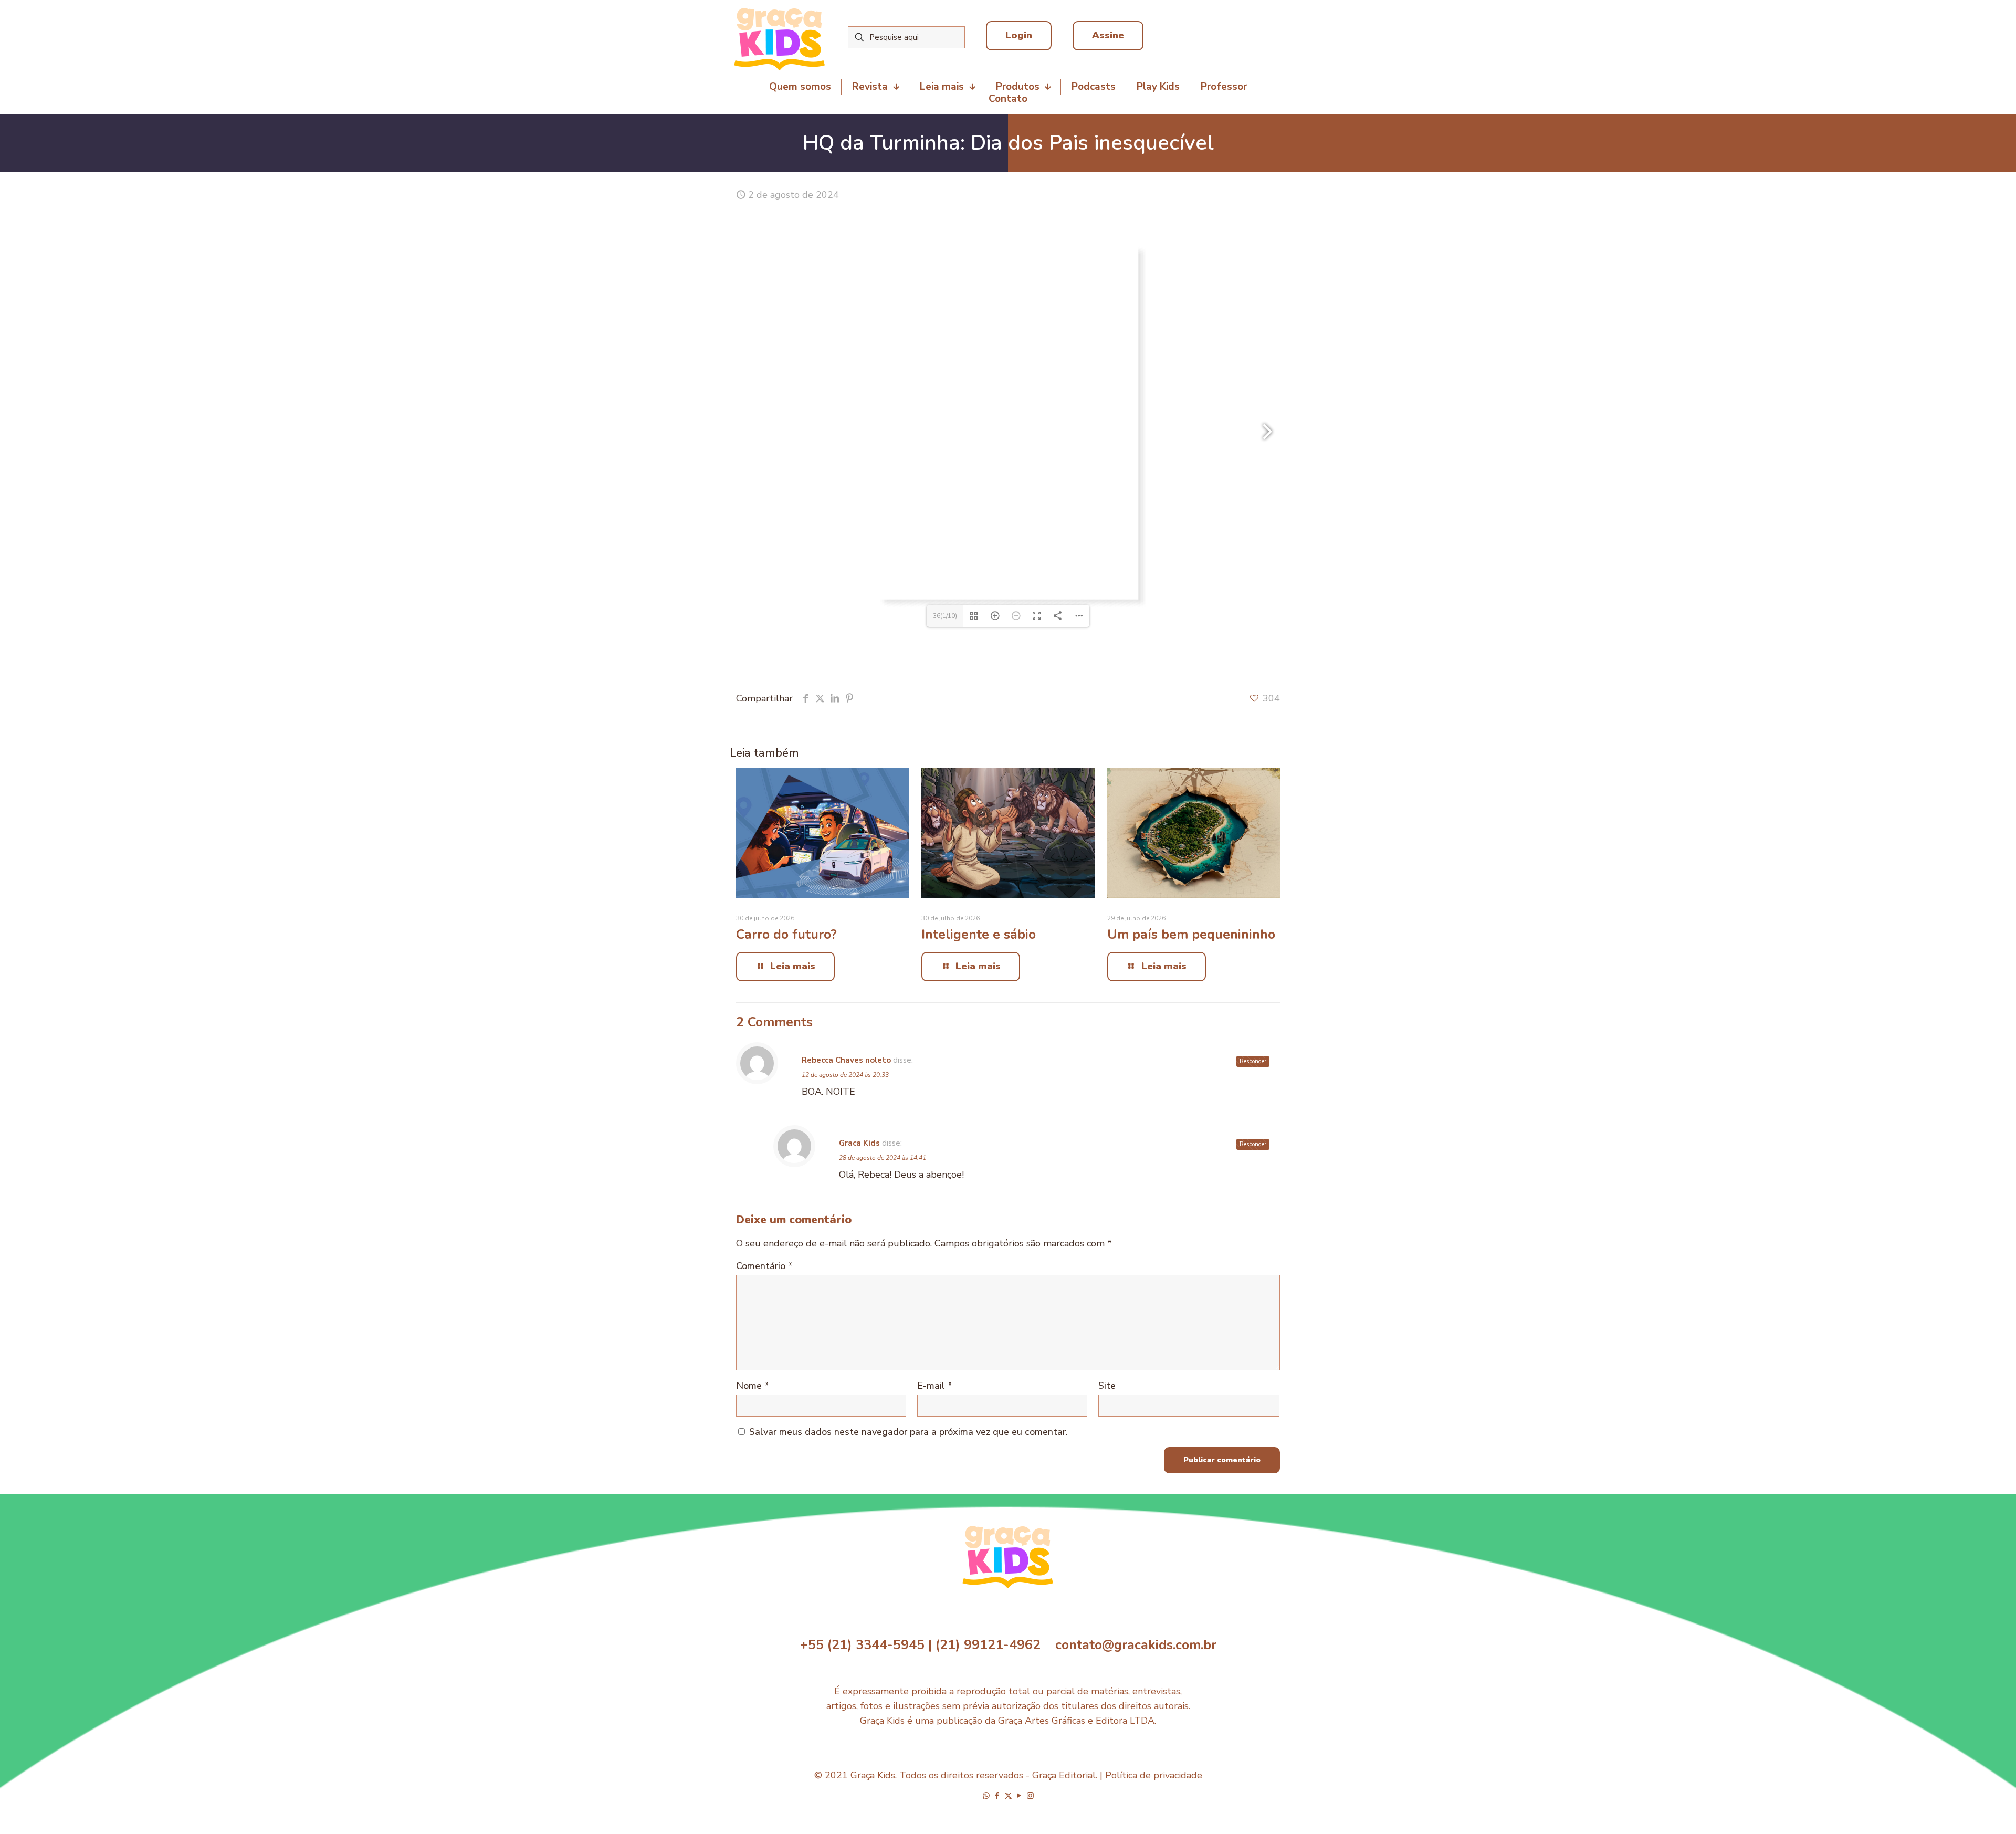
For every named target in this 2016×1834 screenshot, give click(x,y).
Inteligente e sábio (979, 935)
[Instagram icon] (1030, 1796)
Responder (1253, 1061)
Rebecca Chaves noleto (846, 1060)
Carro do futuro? (786, 935)
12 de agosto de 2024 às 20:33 (845, 1075)
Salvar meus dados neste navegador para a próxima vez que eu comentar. (909, 1432)
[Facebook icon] (997, 1796)
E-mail (935, 1386)
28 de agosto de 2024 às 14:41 (883, 1158)
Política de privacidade (1154, 1775)
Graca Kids (859, 1143)
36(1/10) (945, 616)
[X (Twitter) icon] (1008, 1796)
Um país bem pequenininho (1191, 935)
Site (1107, 1386)
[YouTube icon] (1019, 1796)
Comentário (764, 1266)
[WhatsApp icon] (986, 1796)
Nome (753, 1386)
